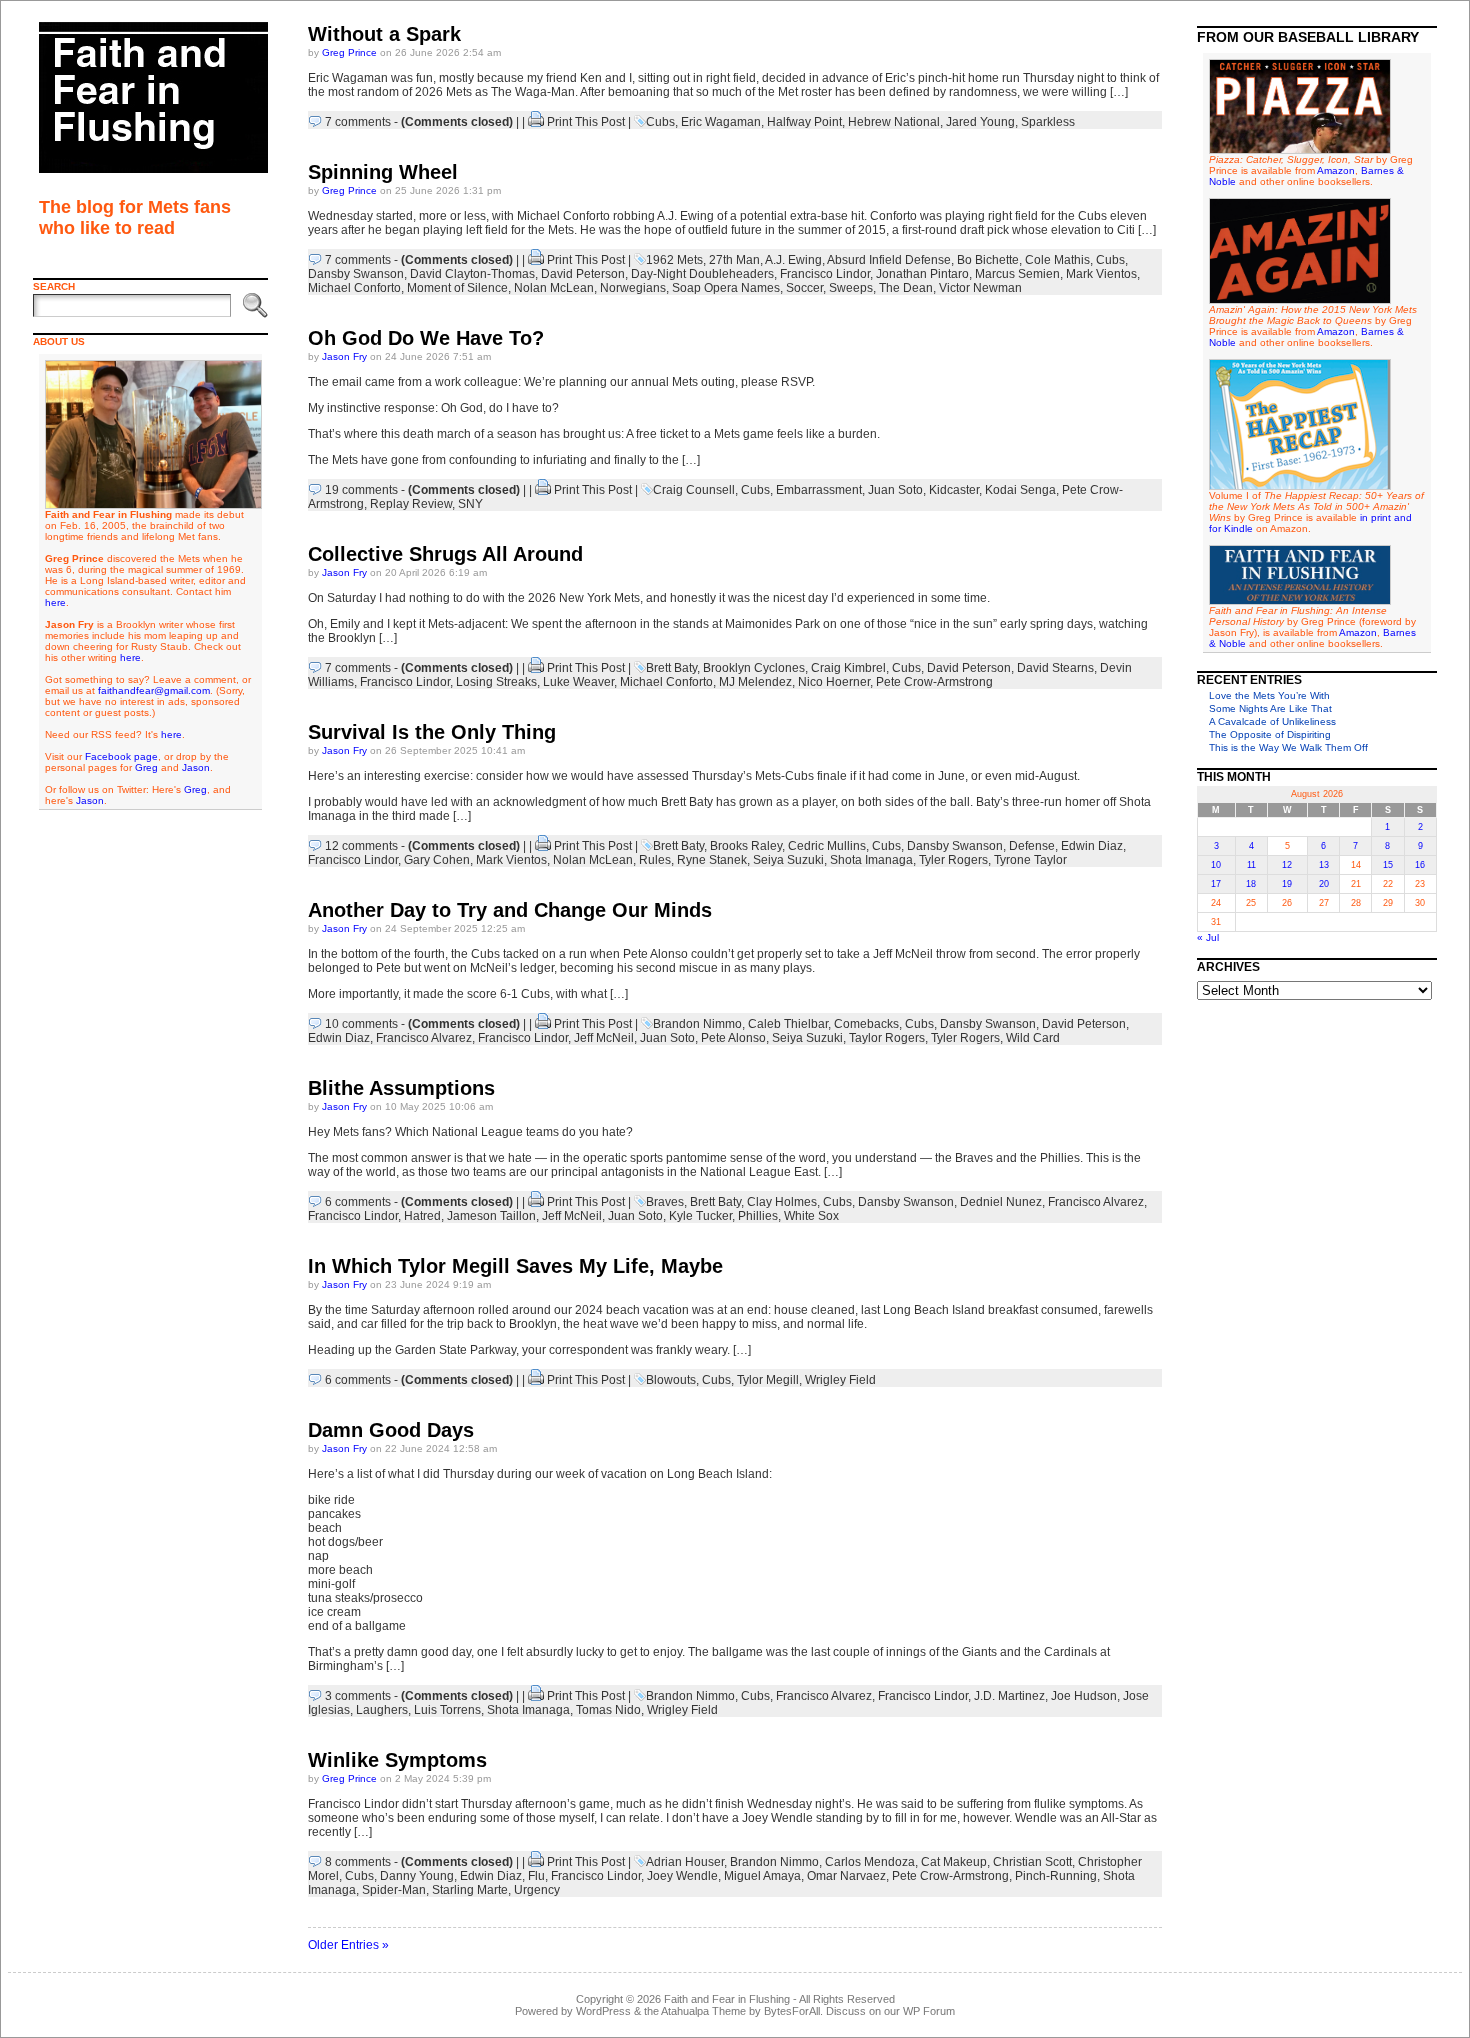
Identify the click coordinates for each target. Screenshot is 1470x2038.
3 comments (358, 1696)
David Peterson (583, 274)
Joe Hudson (1084, 1696)
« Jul (1208, 937)
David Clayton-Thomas (472, 274)
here (55, 602)
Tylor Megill (768, 1380)
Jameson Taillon (491, 1216)
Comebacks (866, 1024)
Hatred (422, 1216)
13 (1324, 865)
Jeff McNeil (604, 1038)
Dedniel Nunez (1001, 1202)
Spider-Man (394, 1890)
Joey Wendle (682, 1876)
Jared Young (980, 122)
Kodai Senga (1020, 490)
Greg (146, 767)
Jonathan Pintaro (922, 274)
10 (1216, 865)
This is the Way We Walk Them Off (1288, 747)
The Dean (906, 288)
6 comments (358, 1202)
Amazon (1336, 170)
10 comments (361, 1024)
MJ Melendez (755, 682)
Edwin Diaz (1092, 846)
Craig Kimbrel (848, 668)
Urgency (537, 1890)
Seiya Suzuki (788, 860)
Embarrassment (819, 490)
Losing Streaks (496, 682)
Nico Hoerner (834, 682)
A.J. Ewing (793, 260)
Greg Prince (349, 52)
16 (1420, 865)
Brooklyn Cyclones (754, 668)
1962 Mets (674, 260)
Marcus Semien (1017, 274)
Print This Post (586, 122)
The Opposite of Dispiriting (1270, 734)
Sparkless (1048, 122)
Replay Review (411, 504)
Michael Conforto (354, 288)
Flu (536, 1876)
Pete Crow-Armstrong (934, 682)
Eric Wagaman (721, 122)
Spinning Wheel (383, 172)
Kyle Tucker (700, 1216)
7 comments (358, 122)
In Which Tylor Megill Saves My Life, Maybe (515, 1266)
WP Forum (929, 2011)
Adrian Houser (685, 1862)
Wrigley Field (840, 1380)
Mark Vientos (1101, 274)
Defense (1032, 846)
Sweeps (851, 288)
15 (1388, 865)
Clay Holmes (782, 1202)
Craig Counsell (694, 490)
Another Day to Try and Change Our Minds (510, 910)
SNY (470, 504)
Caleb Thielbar (788, 1024)
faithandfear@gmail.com (154, 690)
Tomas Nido (608, 1710)
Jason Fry (344, 356)
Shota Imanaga (871, 860)
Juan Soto (895, 490)
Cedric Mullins (827, 846)
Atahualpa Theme (703, 2011)
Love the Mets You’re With (1269, 695)
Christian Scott (1032, 1862)
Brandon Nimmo (697, 1024)
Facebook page (121, 756)
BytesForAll (792, 2011)
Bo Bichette (988, 260)
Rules (655, 860)
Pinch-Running (1056, 1876)
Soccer (804, 288)
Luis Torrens (447, 1710)
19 (1287, 884)
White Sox (811, 1216)
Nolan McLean (554, 288)
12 (1287, 865)
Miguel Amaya (762, 1876)
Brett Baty (671, 668)
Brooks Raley (746, 846)
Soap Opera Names (726, 288)
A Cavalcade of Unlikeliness (1272, 721)
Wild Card (1033, 1038)
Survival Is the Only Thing (432, 732)
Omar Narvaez (846, 1876)
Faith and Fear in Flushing (727, 1999)
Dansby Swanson (356, 274)
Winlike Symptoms (397, 1760)
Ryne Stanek (712, 860)
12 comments (361, 846)
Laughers (382, 1710)
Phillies (758, 1216)
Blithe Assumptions (401, 1088)
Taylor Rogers (887, 1038)
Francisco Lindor (825, 274)
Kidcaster (954, 490)
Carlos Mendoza (870, 1862)
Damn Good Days (391, 1430)
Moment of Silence (457, 288)
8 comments (358, 1862)
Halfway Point (804, 122)
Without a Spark (384, 34)
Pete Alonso (733, 1038)
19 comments (361, 490)
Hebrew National (894, 122)
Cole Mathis (1057, 260)
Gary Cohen (437, 860)
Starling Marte (470, 1890)
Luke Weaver (578, 682)
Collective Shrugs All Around (445, 554)
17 (1216, 884)
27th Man (734, 260)
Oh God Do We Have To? (426, 338)
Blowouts (671, 1380)
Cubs (660, 122)
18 (1251, 884)
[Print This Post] (536, 122)
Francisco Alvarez (424, 1038)
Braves (665, 1202)
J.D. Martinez (1009, 1696)
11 (1251, 865)
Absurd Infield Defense (889, 260)
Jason (196, 767)
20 (1324, 884)
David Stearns (1055, 668)
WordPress (603, 2011)
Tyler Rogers (953, 860)
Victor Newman (980, 288)
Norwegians (633, 288)
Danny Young (417, 1876)
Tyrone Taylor (1030, 860)
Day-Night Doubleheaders (702, 274)
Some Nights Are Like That (1270, 708)
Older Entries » (348, 1945)
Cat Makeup (954, 1862)
